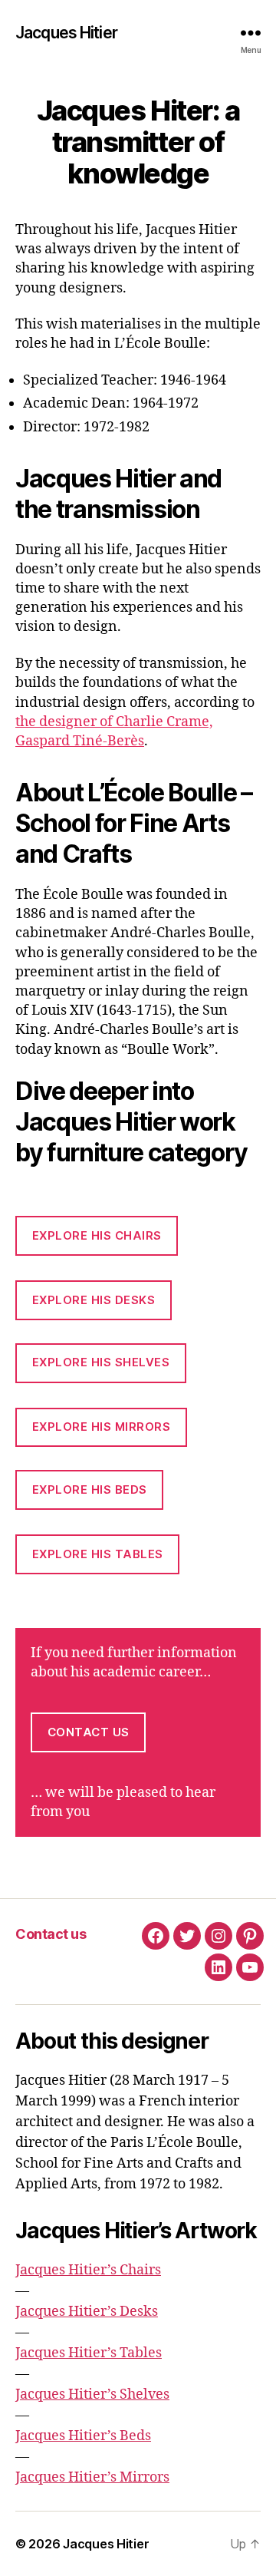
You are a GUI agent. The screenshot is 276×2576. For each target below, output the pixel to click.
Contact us (89, 1732)
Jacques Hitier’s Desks (87, 2312)
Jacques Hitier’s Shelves (92, 2394)
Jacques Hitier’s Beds (83, 2436)
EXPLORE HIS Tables (98, 1554)
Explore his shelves (101, 1362)
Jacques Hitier (66, 33)
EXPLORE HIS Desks (94, 1300)
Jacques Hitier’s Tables (89, 2353)
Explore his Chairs (97, 1235)
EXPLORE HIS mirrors (102, 1427)
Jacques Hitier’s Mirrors (92, 2477)
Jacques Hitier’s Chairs (88, 2270)
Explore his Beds (90, 1489)
